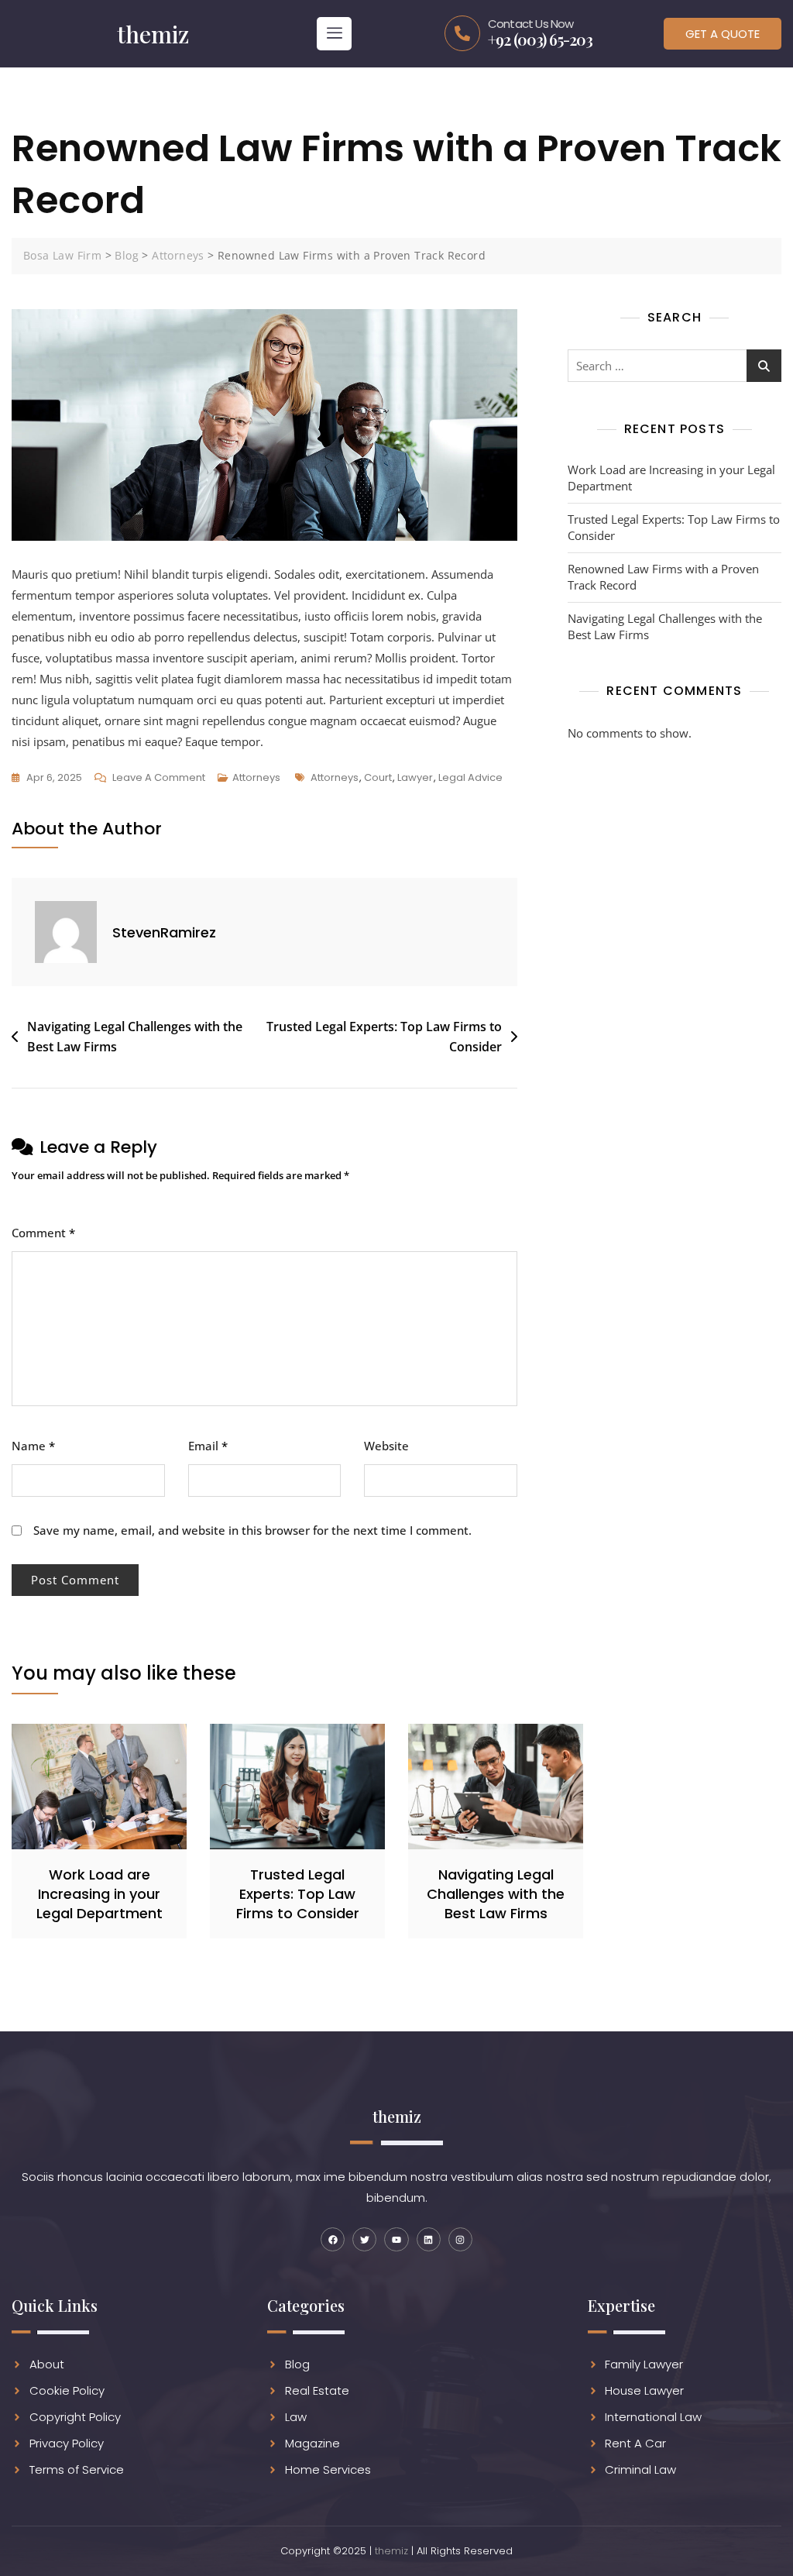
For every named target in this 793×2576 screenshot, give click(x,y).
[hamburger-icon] (334, 34)
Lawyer (415, 777)
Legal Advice (470, 777)
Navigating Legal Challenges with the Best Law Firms (135, 1037)
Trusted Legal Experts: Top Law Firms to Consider (384, 1037)
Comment (43, 1233)
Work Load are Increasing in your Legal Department (671, 478)
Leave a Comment (159, 776)
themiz (391, 2551)
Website (386, 1446)
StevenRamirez (164, 932)
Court (378, 777)
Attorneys (256, 777)
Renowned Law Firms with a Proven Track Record (663, 577)
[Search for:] (675, 366)
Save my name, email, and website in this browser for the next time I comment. (252, 1530)
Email (208, 1446)
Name (33, 1446)
